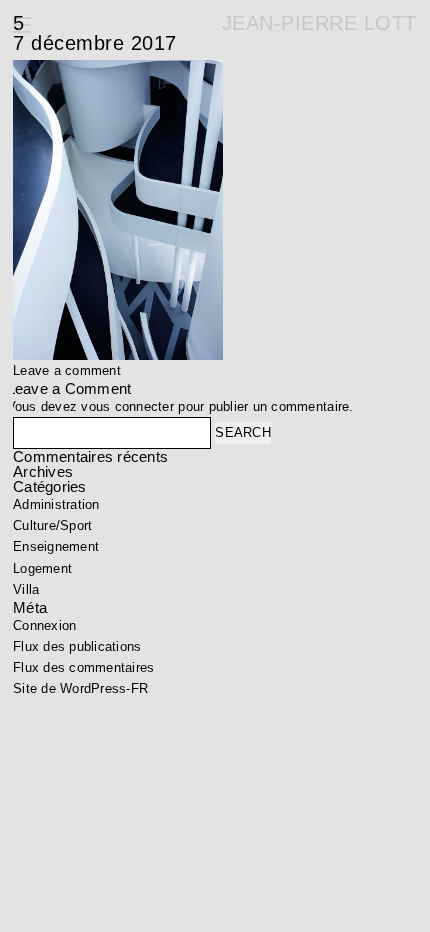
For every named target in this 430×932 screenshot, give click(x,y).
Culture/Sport (52, 525)
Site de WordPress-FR (80, 688)
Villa (26, 589)
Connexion (44, 625)
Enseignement (56, 546)
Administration (56, 504)
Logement (42, 568)
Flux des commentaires (83, 667)
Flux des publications (77, 646)
